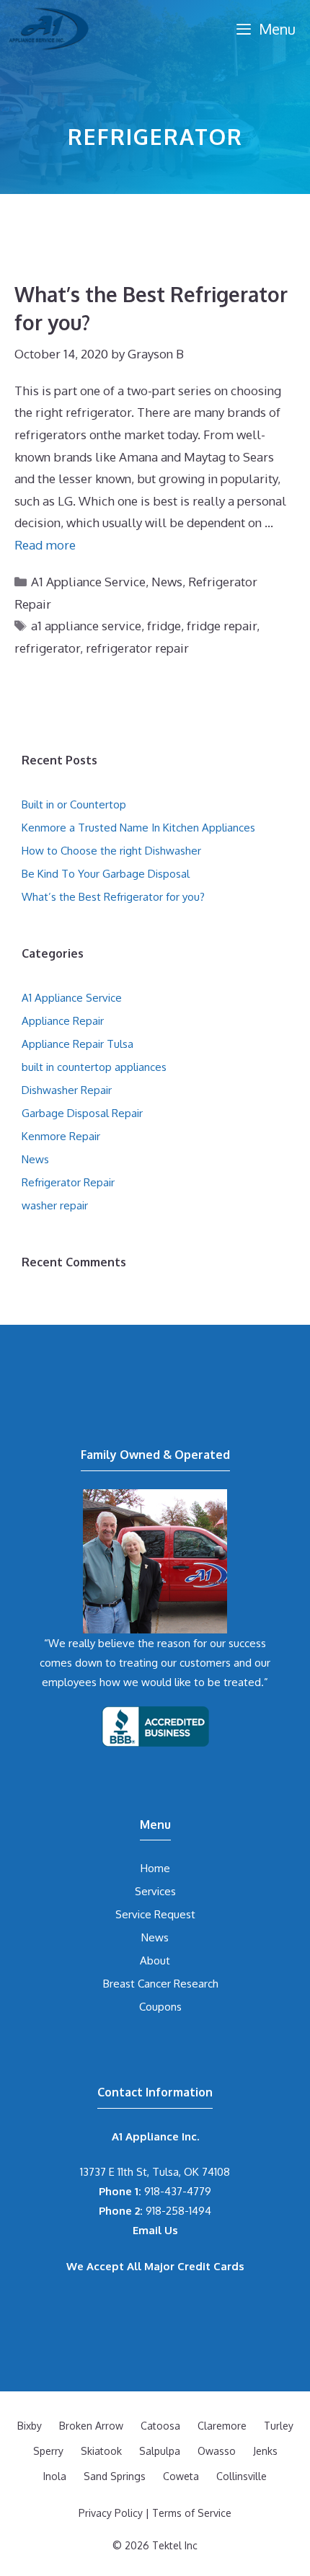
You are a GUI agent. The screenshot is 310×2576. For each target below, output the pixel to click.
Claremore (222, 2426)
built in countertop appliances (94, 1067)
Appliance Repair (63, 1021)
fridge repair (222, 626)
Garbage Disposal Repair (82, 1113)
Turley (279, 2426)
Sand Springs (115, 2476)
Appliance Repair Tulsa (77, 1044)
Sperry (48, 2451)
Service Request (155, 1914)
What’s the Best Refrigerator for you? (113, 897)
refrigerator (47, 648)
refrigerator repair (137, 648)
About (155, 1960)
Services (155, 1891)
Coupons (160, 2007)
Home (155, 1868)
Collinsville (242, 2476)
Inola (55, 2476)
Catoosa (160, 2426)
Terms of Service (192, 2513)
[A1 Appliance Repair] (49, 29)
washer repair (55, 1205)
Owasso (217, 2451)
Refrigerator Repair (68, 1182)
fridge (164, 626)
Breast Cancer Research (161, 1984)
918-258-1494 (155, 2211)
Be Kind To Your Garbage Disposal (106, 874)
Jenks (265, 2451)
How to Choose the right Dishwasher (111, 851)
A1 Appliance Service (88, 582)
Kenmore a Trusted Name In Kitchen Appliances (138, 828)
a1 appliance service (86, 626)
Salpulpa (160, 2451)
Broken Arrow (91, 2426)
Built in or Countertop (74, 804)
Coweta (181, 2476)
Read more (45, 545)
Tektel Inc (175, 2545)
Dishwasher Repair (67, 1090)
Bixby (30, 2426)
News (167, 582)
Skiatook (101, 2451)
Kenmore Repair (61, 1136)
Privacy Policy (111, 2513)
